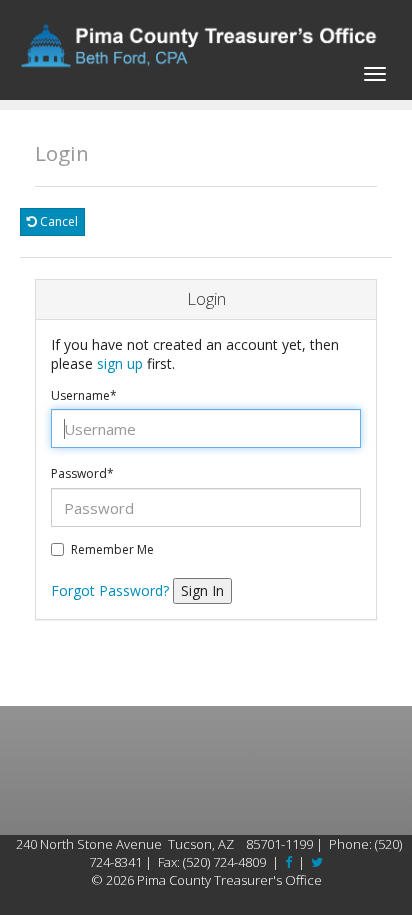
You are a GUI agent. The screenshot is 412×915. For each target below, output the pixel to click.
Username (84, 396)
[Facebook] (288, 862)
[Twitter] (317, 862)
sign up (120, 363)
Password (82, 474)
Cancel (57, 221)
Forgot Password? (110, 590)
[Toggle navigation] (375, 71)
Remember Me (112, 550)
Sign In (202, 590)
